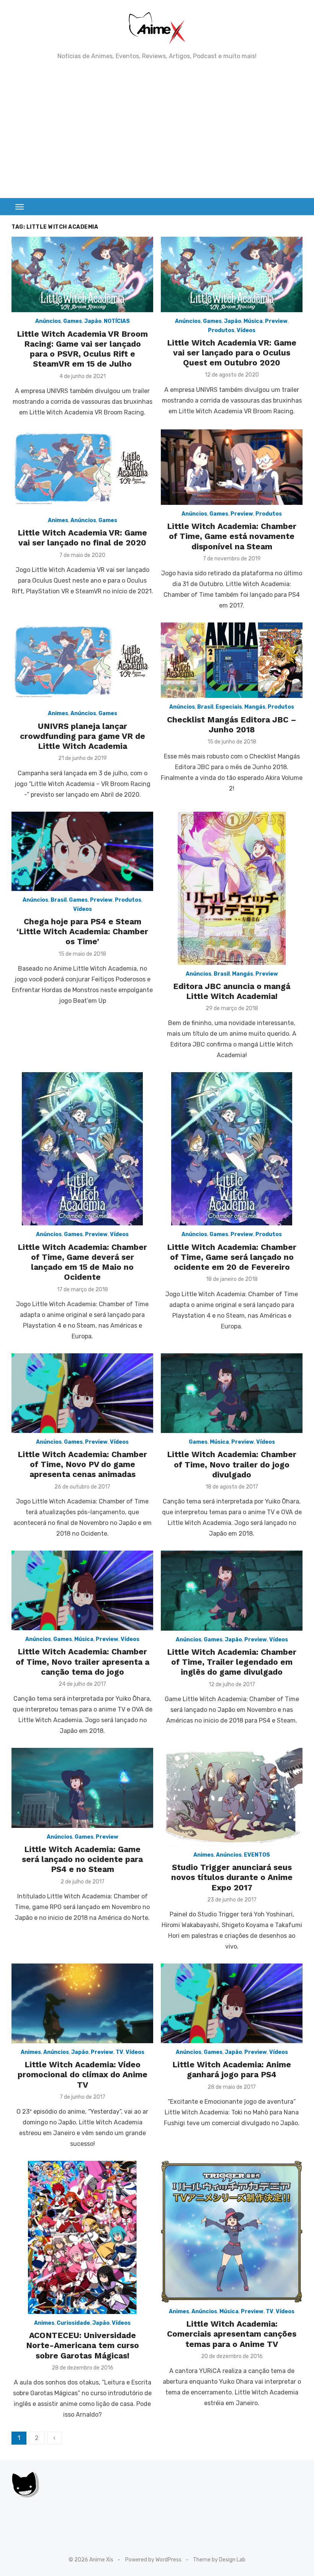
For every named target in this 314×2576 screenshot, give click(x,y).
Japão (93, 321)
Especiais (229, 707)
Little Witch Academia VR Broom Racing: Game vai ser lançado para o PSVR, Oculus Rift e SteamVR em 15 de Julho (82, 349)
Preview (276, 321)
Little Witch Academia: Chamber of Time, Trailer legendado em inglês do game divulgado (232, 1662)
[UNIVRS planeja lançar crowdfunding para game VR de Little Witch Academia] (82, 663)
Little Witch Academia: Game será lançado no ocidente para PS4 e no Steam (82, 1859)
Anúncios (48, 321)
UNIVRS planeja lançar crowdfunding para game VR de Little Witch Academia (83, 736)
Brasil (205, 707)
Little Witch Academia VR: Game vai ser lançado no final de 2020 (82, 538)
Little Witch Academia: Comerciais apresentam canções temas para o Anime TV (232, 2334)
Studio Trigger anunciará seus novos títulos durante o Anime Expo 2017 (232, 1877)
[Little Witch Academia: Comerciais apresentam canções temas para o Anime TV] (232, 2232)
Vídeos (246, 330)
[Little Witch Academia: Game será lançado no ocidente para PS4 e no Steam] (82, 1788)
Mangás (255, 707)
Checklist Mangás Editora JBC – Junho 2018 (232, 725)
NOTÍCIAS (117, 321)
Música (253, 321)
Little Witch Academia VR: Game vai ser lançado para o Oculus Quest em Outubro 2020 (232, 353)
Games (73, 321)
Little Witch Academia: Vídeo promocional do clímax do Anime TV (83, 2075)
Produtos (221, 330)
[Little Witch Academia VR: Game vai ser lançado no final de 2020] (82, 470)
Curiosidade (73, 2323)
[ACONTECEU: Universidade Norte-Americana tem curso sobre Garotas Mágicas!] (82, 2237)
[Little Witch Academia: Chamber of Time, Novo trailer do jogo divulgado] (232, 1393)
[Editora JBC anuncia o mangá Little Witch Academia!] (232, 888)
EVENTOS (257, 1855)
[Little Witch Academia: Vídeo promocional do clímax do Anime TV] (82, 2003)
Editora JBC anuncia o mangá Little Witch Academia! (232, 991)
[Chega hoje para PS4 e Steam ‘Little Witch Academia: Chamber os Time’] (82, 852)
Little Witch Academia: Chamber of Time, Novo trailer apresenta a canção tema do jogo (83, 1662)
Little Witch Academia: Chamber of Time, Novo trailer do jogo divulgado (232, 1464)
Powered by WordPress (153, 2560)
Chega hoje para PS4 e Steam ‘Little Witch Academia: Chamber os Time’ (82, 932)
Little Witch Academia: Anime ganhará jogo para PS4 (232, 2069)
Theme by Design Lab (219, 2560)
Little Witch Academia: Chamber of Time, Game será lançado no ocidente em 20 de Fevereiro (232, 1257)
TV (119, 2052)
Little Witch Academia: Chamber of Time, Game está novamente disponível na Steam (232, 536)
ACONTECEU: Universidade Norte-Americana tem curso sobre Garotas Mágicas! (83, 2345)
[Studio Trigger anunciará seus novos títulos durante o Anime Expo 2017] (232, 1797)
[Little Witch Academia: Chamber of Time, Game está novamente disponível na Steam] (232, 467)
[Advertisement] (157, 129)
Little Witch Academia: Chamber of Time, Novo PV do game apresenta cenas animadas (82, 1464)
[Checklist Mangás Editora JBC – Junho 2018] (232, 660)
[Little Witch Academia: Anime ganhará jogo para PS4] (232, 2003)
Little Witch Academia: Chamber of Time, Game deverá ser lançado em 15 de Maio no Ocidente (82, 1262)
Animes (58, 520)
